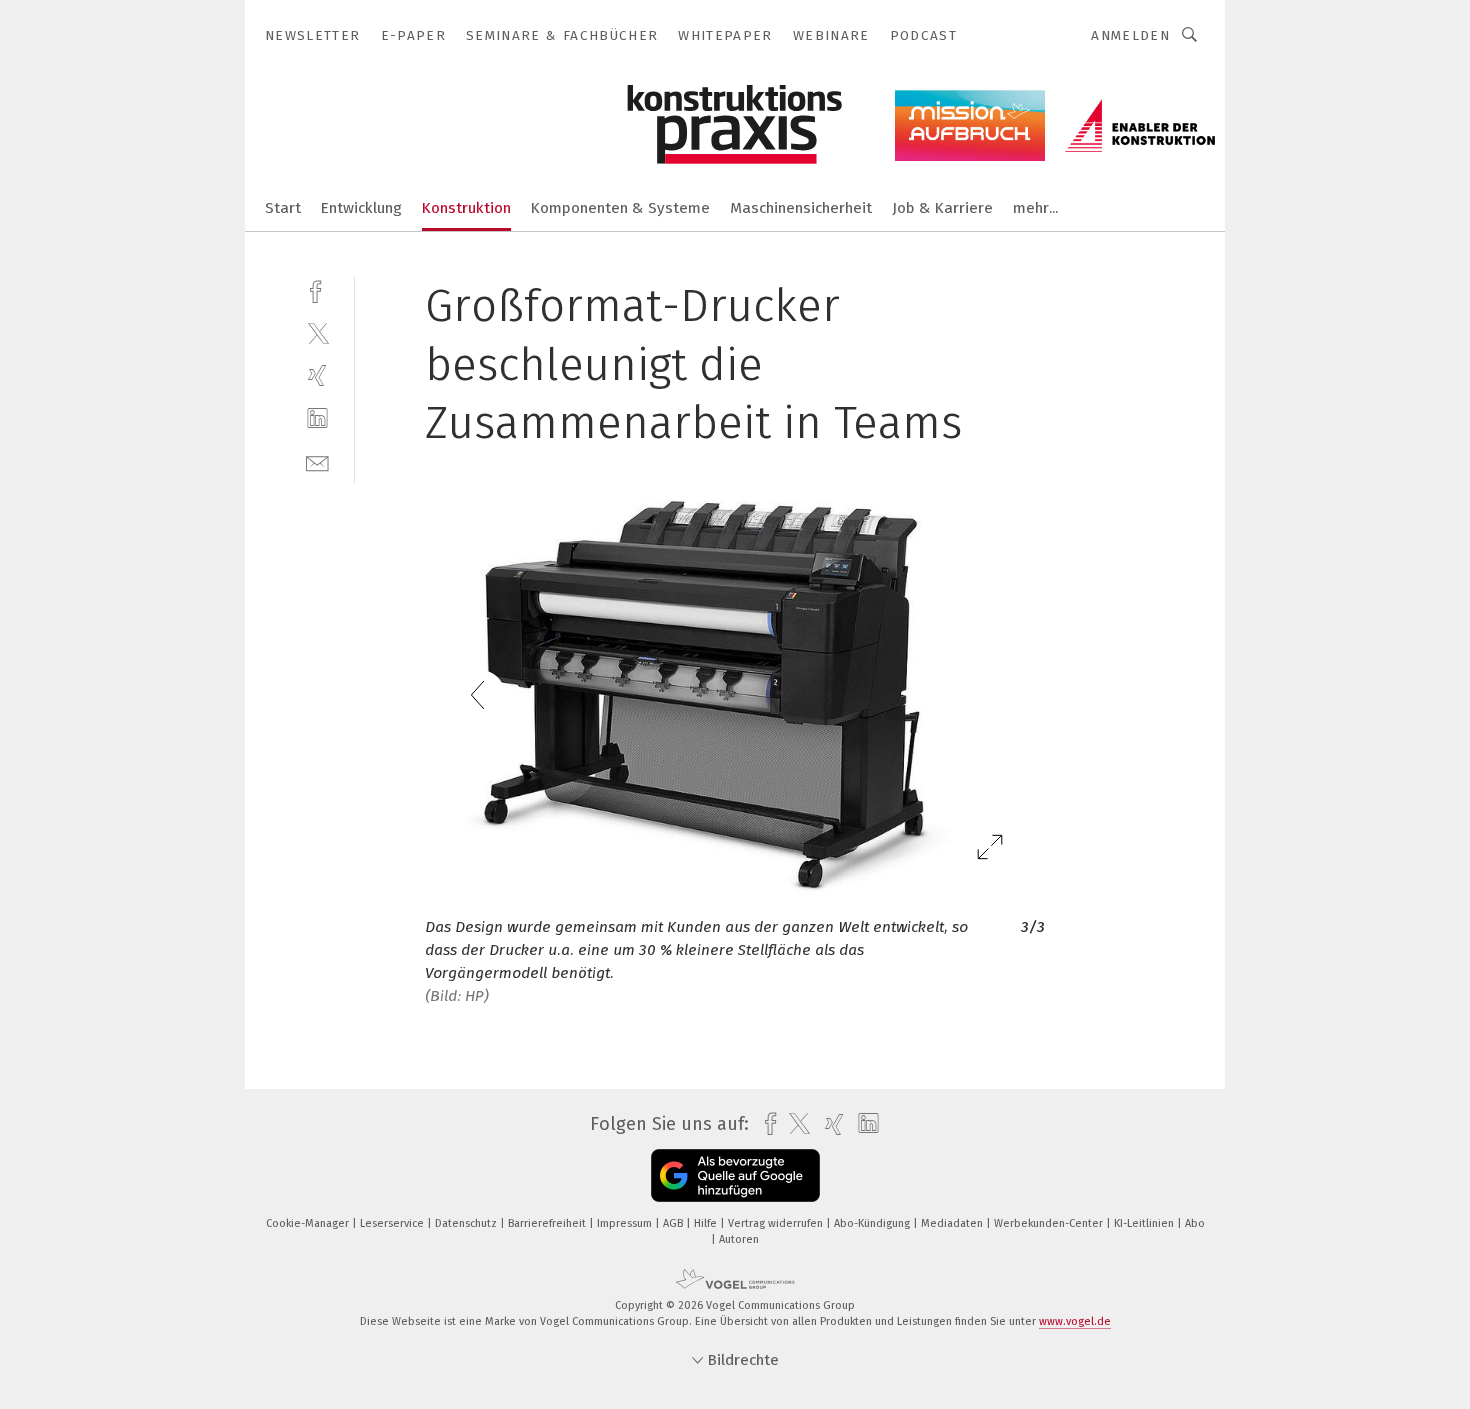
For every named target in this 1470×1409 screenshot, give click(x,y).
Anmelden (1130, 35)
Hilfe (707, 1223)
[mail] (317, 461)
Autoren (739, 1239)
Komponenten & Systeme (620, 208)
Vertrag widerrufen (777, 1223)
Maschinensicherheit (801, 208)
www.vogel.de (1075, 1321)
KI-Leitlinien (1145, 1223)
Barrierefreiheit (548, 1223)
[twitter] (317, 332)
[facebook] (317, 289)
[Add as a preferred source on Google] (735, 1175)
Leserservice (393, 1223)
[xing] (317, 375)
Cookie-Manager (309, 1223)
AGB (674, 1223)
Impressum (626, 1223)
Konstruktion (466, 208)
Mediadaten (953, 1223)
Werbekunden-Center (1050, 1223)
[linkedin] (317, 418)
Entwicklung (361, 208)
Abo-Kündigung (873, 1223)
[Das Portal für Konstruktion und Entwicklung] (283, 206)
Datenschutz (467, 1223)
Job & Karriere (942, 208)
